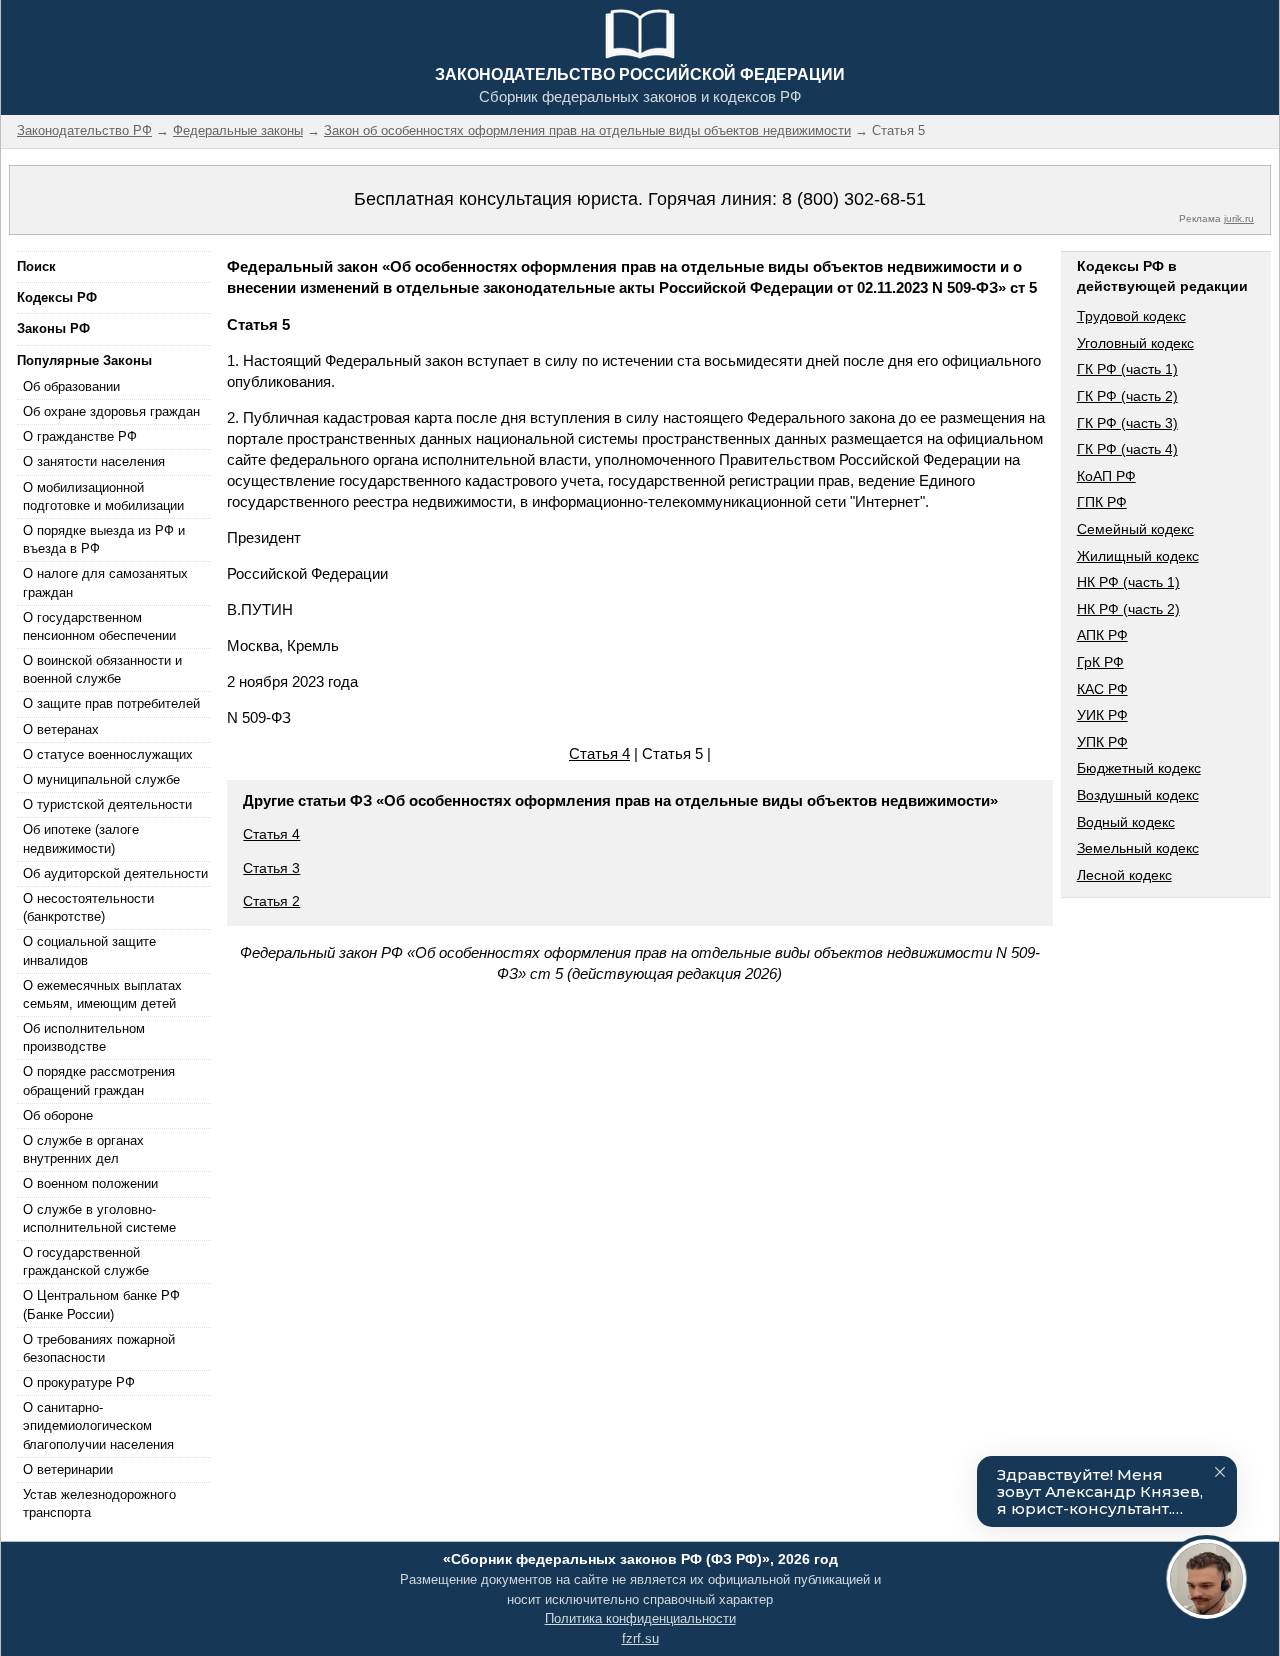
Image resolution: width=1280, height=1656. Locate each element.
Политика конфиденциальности (640, 1618)
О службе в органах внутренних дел (83, 1149)
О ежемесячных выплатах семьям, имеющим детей (102, 994)
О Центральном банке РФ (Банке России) (101, 1304)
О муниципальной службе (101, 779)
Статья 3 (271, 868)
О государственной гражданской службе (86, 1261)
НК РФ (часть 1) (1128, 582)
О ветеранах (61, 729)
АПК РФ (1102, 635)
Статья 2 (271, 901)
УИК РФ (1102, 715)
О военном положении (90, 1183)
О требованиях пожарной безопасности (99, 1348)
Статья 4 (599, 753)
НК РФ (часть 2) (1128, 609)
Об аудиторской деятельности (115, 873)
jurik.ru (1239, 218)
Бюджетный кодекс (1139, 768)
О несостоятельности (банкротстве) (88, 907)
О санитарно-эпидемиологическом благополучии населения (98, 1425)
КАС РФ (1102, 689)
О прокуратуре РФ (79, 1382)
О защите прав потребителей (111, 703)
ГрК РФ (1100, 662)
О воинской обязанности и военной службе (102, 669)
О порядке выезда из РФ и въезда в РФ (104, 539)
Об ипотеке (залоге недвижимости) (81, 838)
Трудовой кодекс (1131, 316)
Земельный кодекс (1138, 848)
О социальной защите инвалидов (89, 950)
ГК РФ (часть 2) (1127, 396)
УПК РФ (1102, 742)
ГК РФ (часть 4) (1127, 449)
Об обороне (58, 1115)
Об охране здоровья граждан (111, 411)
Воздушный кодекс (1138, 795)
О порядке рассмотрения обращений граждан (99, 1080)
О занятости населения (94, 461)
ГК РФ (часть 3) (1127, 423)
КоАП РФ (1106, 476)
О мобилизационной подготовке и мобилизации (103, 496)
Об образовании (71, 386)
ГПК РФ (1102, 502)
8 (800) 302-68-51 (854, 199)
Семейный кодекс (1135, 529)
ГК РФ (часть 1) (1127, 369)
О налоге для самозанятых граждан (105, 582)
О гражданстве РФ (80, 436)
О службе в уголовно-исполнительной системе (99, 1218)
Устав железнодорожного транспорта (99, 1503)
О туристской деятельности (107, 804)
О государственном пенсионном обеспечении (99, 626)
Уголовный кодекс (1135, 343)
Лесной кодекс (1124, 875)
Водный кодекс (1126, 822)
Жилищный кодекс (1138, 556)
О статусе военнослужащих (108, 754)
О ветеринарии (68, 1469)
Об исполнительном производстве (84, 1037)
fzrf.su (640, 1638)
